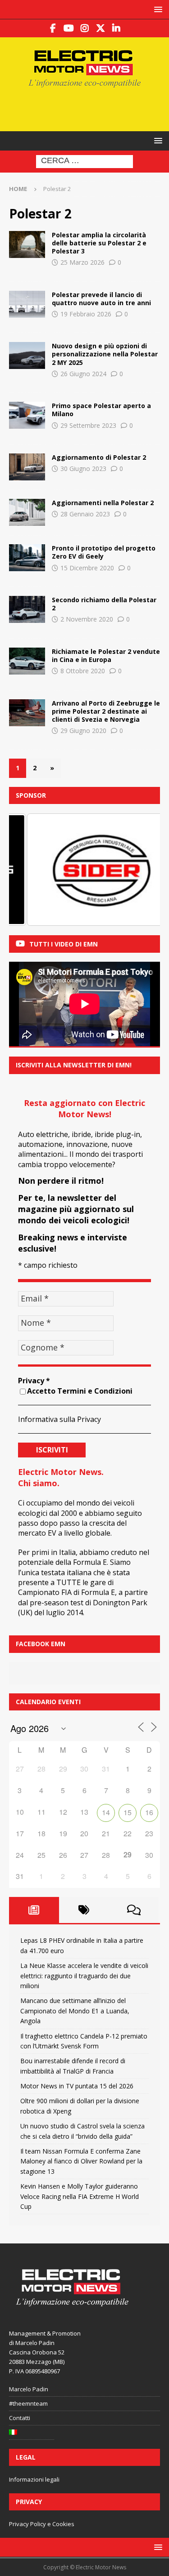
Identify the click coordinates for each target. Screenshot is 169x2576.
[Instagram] (84, 28)
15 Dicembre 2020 (87, 568)
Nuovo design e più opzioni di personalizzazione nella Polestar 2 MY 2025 (105, 354)
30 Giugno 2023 (83, 469)
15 (128, 1812)
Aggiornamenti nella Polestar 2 (103, 503)
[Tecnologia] (27, 244)
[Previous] (28, 870)
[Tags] (84, 1910)
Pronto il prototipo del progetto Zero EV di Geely (104, 552)
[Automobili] (27, 304)
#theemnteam (28, 2403)
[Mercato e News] (27, 355)
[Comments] (134, 1910)
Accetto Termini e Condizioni (80, 1391)
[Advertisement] (89, 108)
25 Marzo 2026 (82, 262)
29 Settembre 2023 (88, 425)
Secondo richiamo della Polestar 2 (104, 604)
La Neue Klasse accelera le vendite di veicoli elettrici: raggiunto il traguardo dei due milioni (84, 1976)
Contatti (20, 2418)
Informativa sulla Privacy (59, 1419)
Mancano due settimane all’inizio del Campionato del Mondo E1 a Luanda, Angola (75, 2011)
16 (149, 1812)
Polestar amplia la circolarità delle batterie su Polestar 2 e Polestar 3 (99, 243)
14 (106, 1812)
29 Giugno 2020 (83, 731)
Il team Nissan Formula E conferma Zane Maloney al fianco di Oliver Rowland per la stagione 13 (81, 2161)
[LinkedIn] (116, 28)
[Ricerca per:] (84, 161)
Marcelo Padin (29, 2389)
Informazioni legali (34, 2479)
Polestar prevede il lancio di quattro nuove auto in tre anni (101, 299)
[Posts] (34, 1910)
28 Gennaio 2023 (85, 514)
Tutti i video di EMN (64, 944)
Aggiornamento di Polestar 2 (99, 457)
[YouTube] (69, 28)
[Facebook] (53, 28)
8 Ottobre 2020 (83, 671)
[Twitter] (100, 28)
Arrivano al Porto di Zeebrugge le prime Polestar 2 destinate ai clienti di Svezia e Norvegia (106, 711)
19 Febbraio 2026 (86, 314)
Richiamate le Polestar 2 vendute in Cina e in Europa (106, 655)
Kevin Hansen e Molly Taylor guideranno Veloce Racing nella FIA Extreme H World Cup (80, 2196)
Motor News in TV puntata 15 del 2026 (77, 2086)
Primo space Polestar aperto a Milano (101, 410)
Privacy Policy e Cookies (42, 2524)
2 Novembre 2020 (87, 619)
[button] (157, 9)
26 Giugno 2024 (83, 374)
